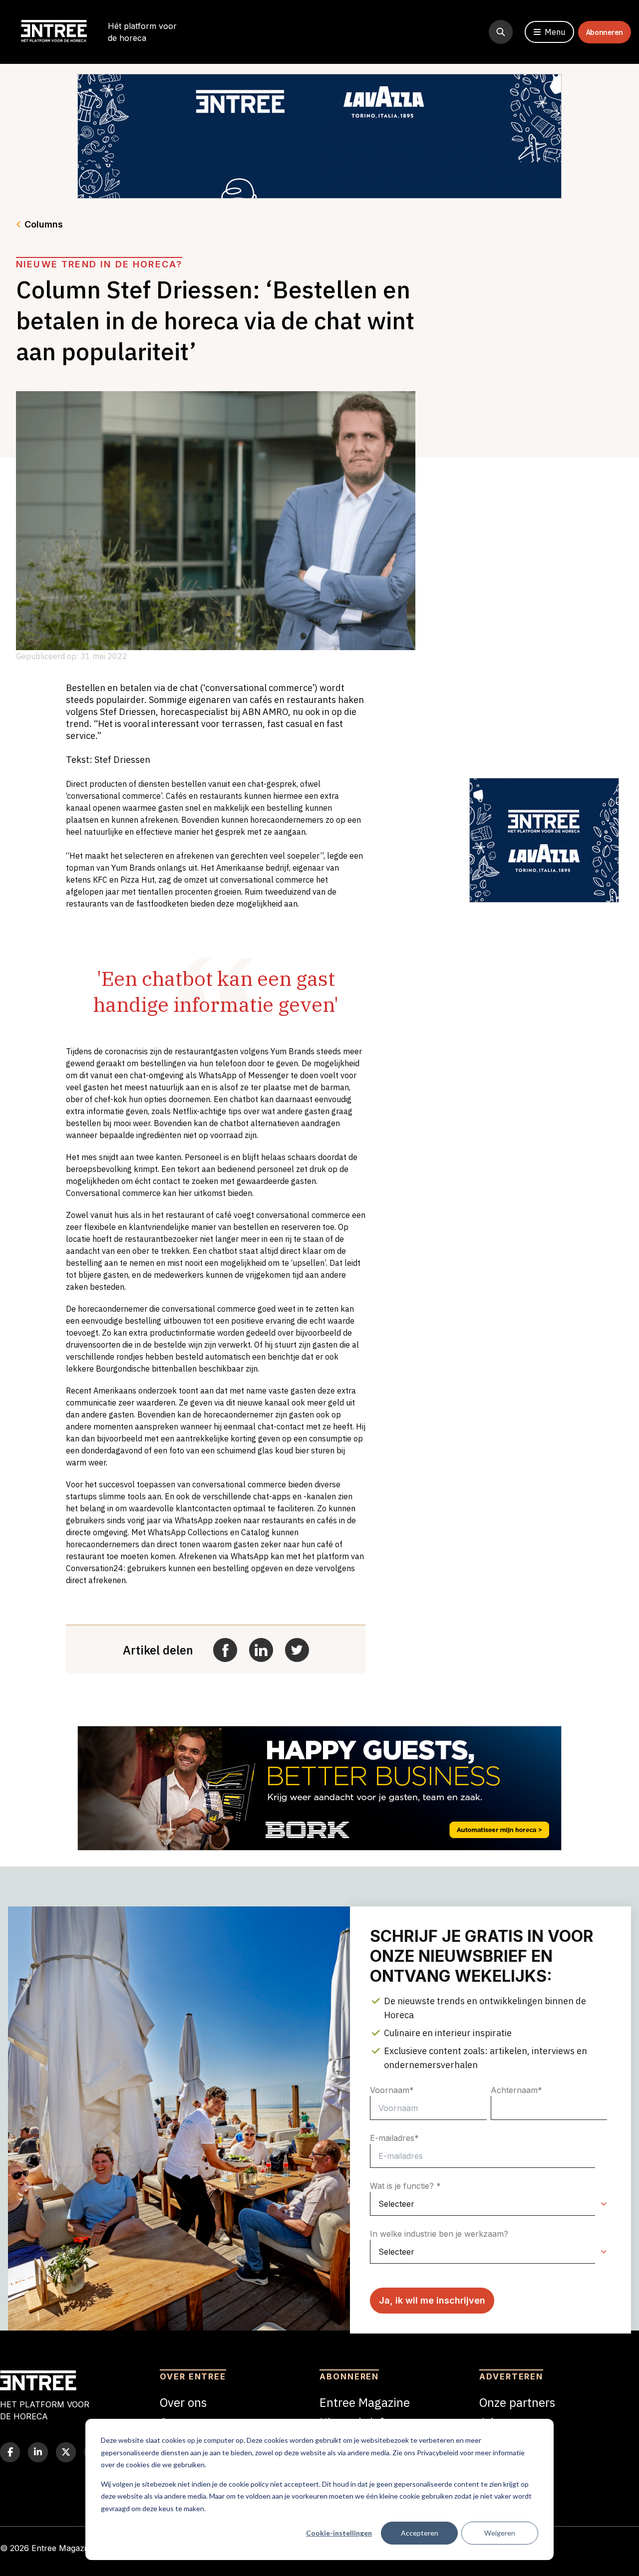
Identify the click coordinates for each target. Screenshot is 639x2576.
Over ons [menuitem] (183, 2402)
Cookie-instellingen (339, 2533)
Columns (44, 224)
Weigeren (500, 2533)
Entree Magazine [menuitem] (365, 2402)
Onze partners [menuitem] (517, 2402)
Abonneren (605, 32)
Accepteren (420, 2533)
